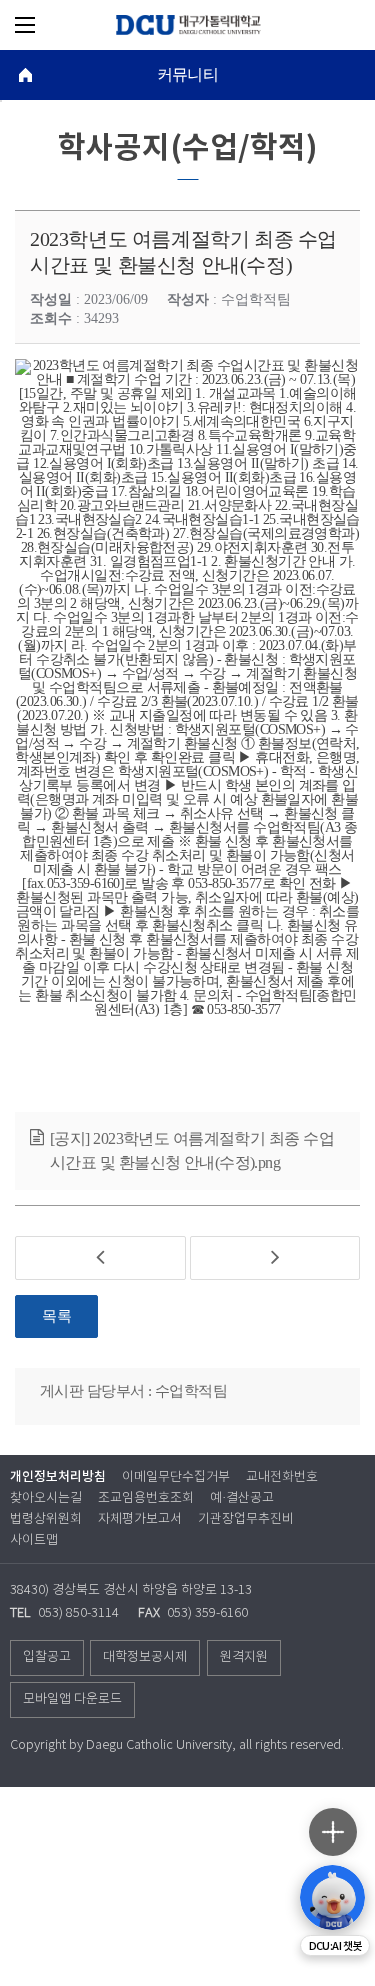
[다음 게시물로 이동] (275, 1258)
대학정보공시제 (145, 1657)
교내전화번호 (282, 1477)
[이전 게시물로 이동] (100, 1258)
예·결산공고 (242, 1498)
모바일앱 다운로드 (72, 1699)
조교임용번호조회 (146, 1498)
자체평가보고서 (140, 1519)
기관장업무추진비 (246, 1519)
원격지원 (244, 1657)
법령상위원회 (46, 1519)
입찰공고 (47, 1657)
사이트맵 (34, 1540)
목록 (56, 1316)
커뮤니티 (188, 75)
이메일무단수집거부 (176, 1477)
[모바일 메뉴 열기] (25, 25)
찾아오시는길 (46, 1498)
